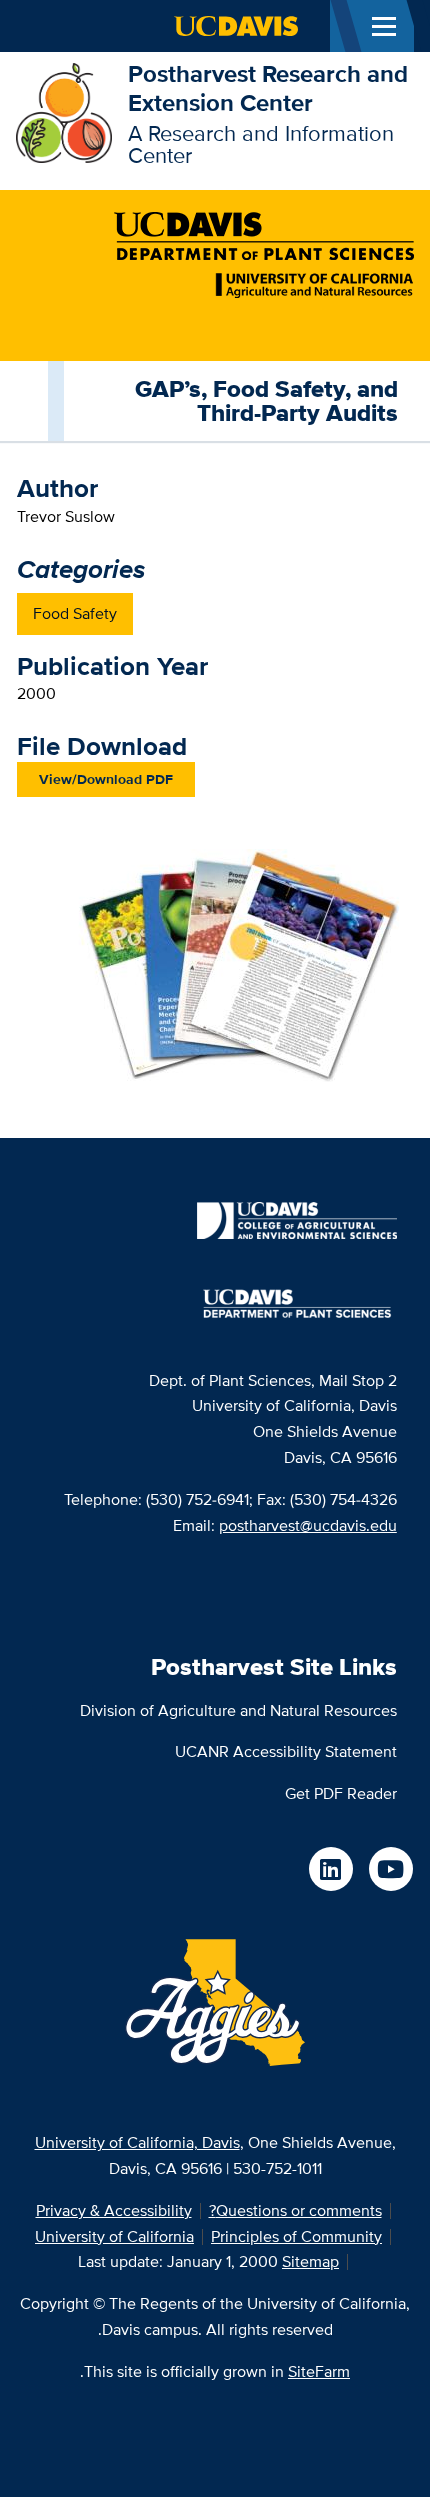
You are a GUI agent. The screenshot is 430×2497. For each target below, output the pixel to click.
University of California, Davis (137, 2142)
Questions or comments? (295, 2210)
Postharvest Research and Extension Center (268, 88)
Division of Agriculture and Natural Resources (238, 1710)
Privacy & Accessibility (114, 2210)
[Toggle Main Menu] (384, 26)
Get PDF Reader (341, 1793)
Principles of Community (296, 2236)
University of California (114, 2236)
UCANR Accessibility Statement (286, 1751)
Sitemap (310, 2261)
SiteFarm (319, 2371)
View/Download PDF (106, 779)
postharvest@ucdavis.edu (308, 1525)
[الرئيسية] (64, 111)
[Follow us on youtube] (391, 1869)
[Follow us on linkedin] (331, 1869)
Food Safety (75, 613)
